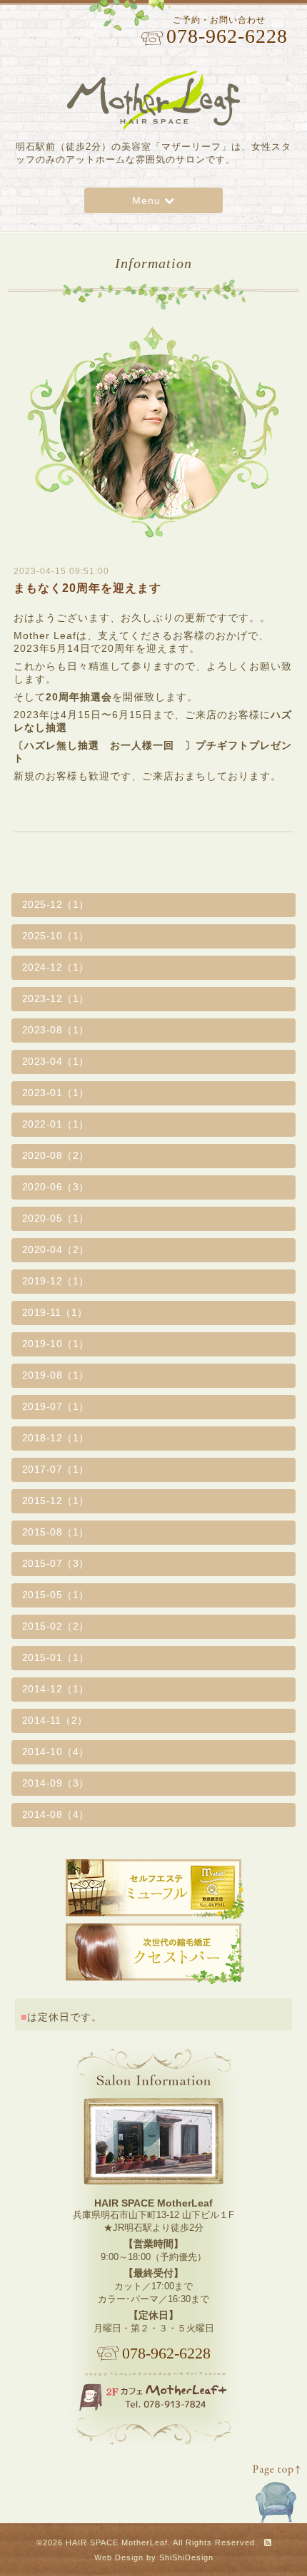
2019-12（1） (56, 1281)
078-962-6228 (166, 2353)
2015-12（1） (56, 1501)
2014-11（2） (55, 1720)
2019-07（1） (56, 1406)
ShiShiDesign (186, 2557)
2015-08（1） (56, 1532)
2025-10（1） (56, 936)
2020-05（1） (56, 1218)
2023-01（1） (56, 1093)
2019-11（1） (55, 1312)
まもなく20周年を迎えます (87, 588)
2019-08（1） (56, 1375)
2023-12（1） (56, 998)
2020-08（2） (56, 1155)
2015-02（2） (56, 1626)
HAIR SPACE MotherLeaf (117, 2542)
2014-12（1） (56, 1689)
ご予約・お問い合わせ (226, 31)
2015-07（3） (56, 1563)
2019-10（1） (56, 1344)
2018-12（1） (56, 1438)
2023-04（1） (56, 1061)
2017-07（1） (56, 1469)
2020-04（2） (56, 1249)
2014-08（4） (56, 1814)
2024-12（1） (56, 967)
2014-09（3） (56, 1783)
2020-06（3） (56, 1187)
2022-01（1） (56, 1124)
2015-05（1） (56, 1595)
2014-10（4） (56, 1752)
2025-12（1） (56, 904)
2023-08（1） (56, 1030)
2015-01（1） (56, 1657)
